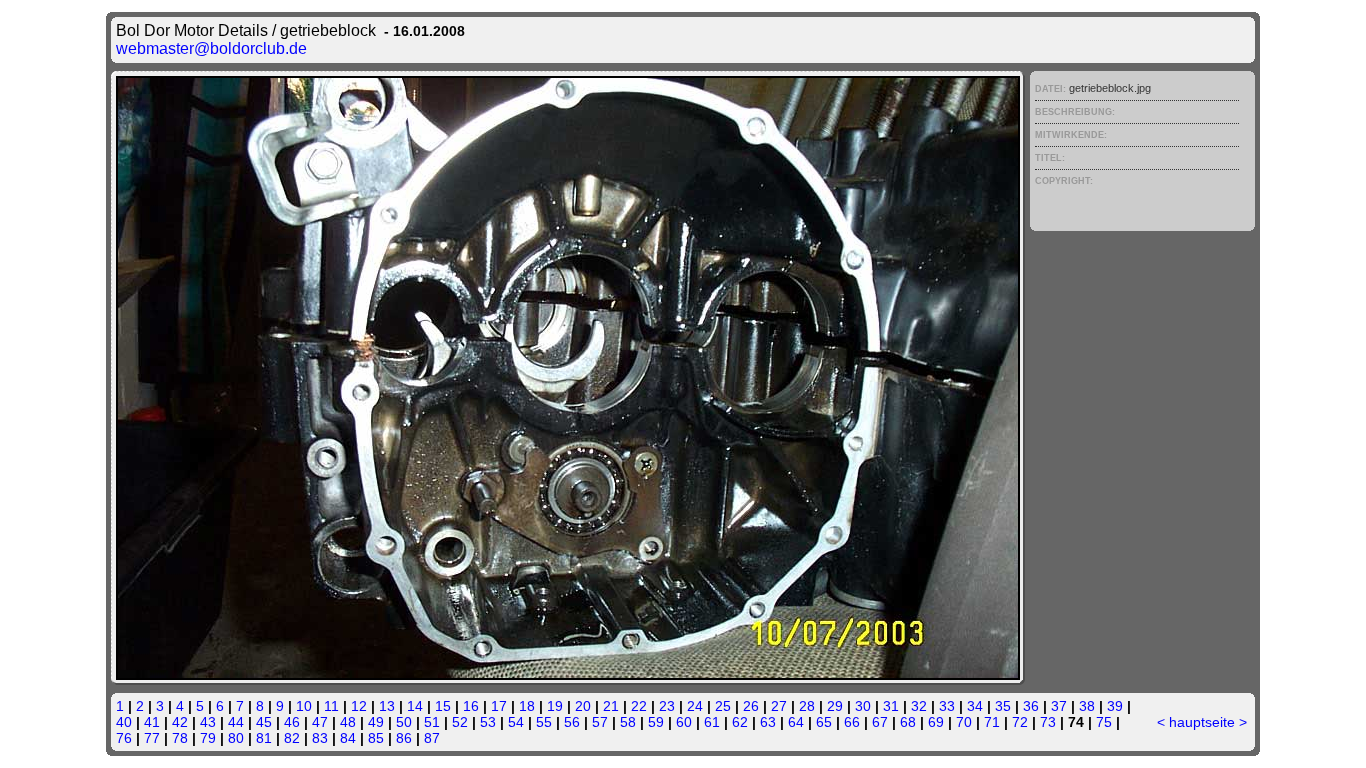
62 (740, 722)
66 (852, 722)
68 (908, 722)
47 (320, 722)
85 (376, 738)
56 (572, 722)
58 (628, 722)
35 (1003, 706)
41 (152, 722)
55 (544, 722)
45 (264, 722)
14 (415, 706)
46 (292, 722)
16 (471, 706)
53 (488, 722)
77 (152, 738)
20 (583, 706)
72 (1020, 722)
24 (695, 706)
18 (527, 706)
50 (404, 722)
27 (779, 706)
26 (751, 706)
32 (919, 706)
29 (835, 706)
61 (712, 722)
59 (656, 722)
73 (1048, 722)
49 (376, 722)
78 (180, 738)
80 (236, 738)
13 (387, 706)
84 (348, 738)
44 (236, 722)
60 (684, 722)
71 (992, 722)
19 (555, 706)
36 (1031, 706)
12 (359, 706)
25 (723, 706)
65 (824, 722)
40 (124, 722)
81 (264, 738)
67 (880, 722)
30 (863, 706)
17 (499, 706)
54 (516, 722)
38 (1087, 706)
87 (432, 738)
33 (947, 706)
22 (639, 706)
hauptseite (1202, 722)
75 (1104, 722)
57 (600, 722)
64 (796, 722)
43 (208, 722)
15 (443, 706)
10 (304, 706)
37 (1059, 706)
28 (807, 706)
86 (404, 738)
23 (667, 706)
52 (460, 722)
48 (348, 722)
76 (124, 738)
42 (180, 722)
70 (964, 722)
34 (975, 706)
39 (1115, 706)
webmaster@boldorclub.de (211, 48)
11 (331, 706)
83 (320, 738)
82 (292, 738)
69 (936, 722)
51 (432, 722)
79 (208, 738)
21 (611, 706)
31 (891, 706)
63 (768, 722)
